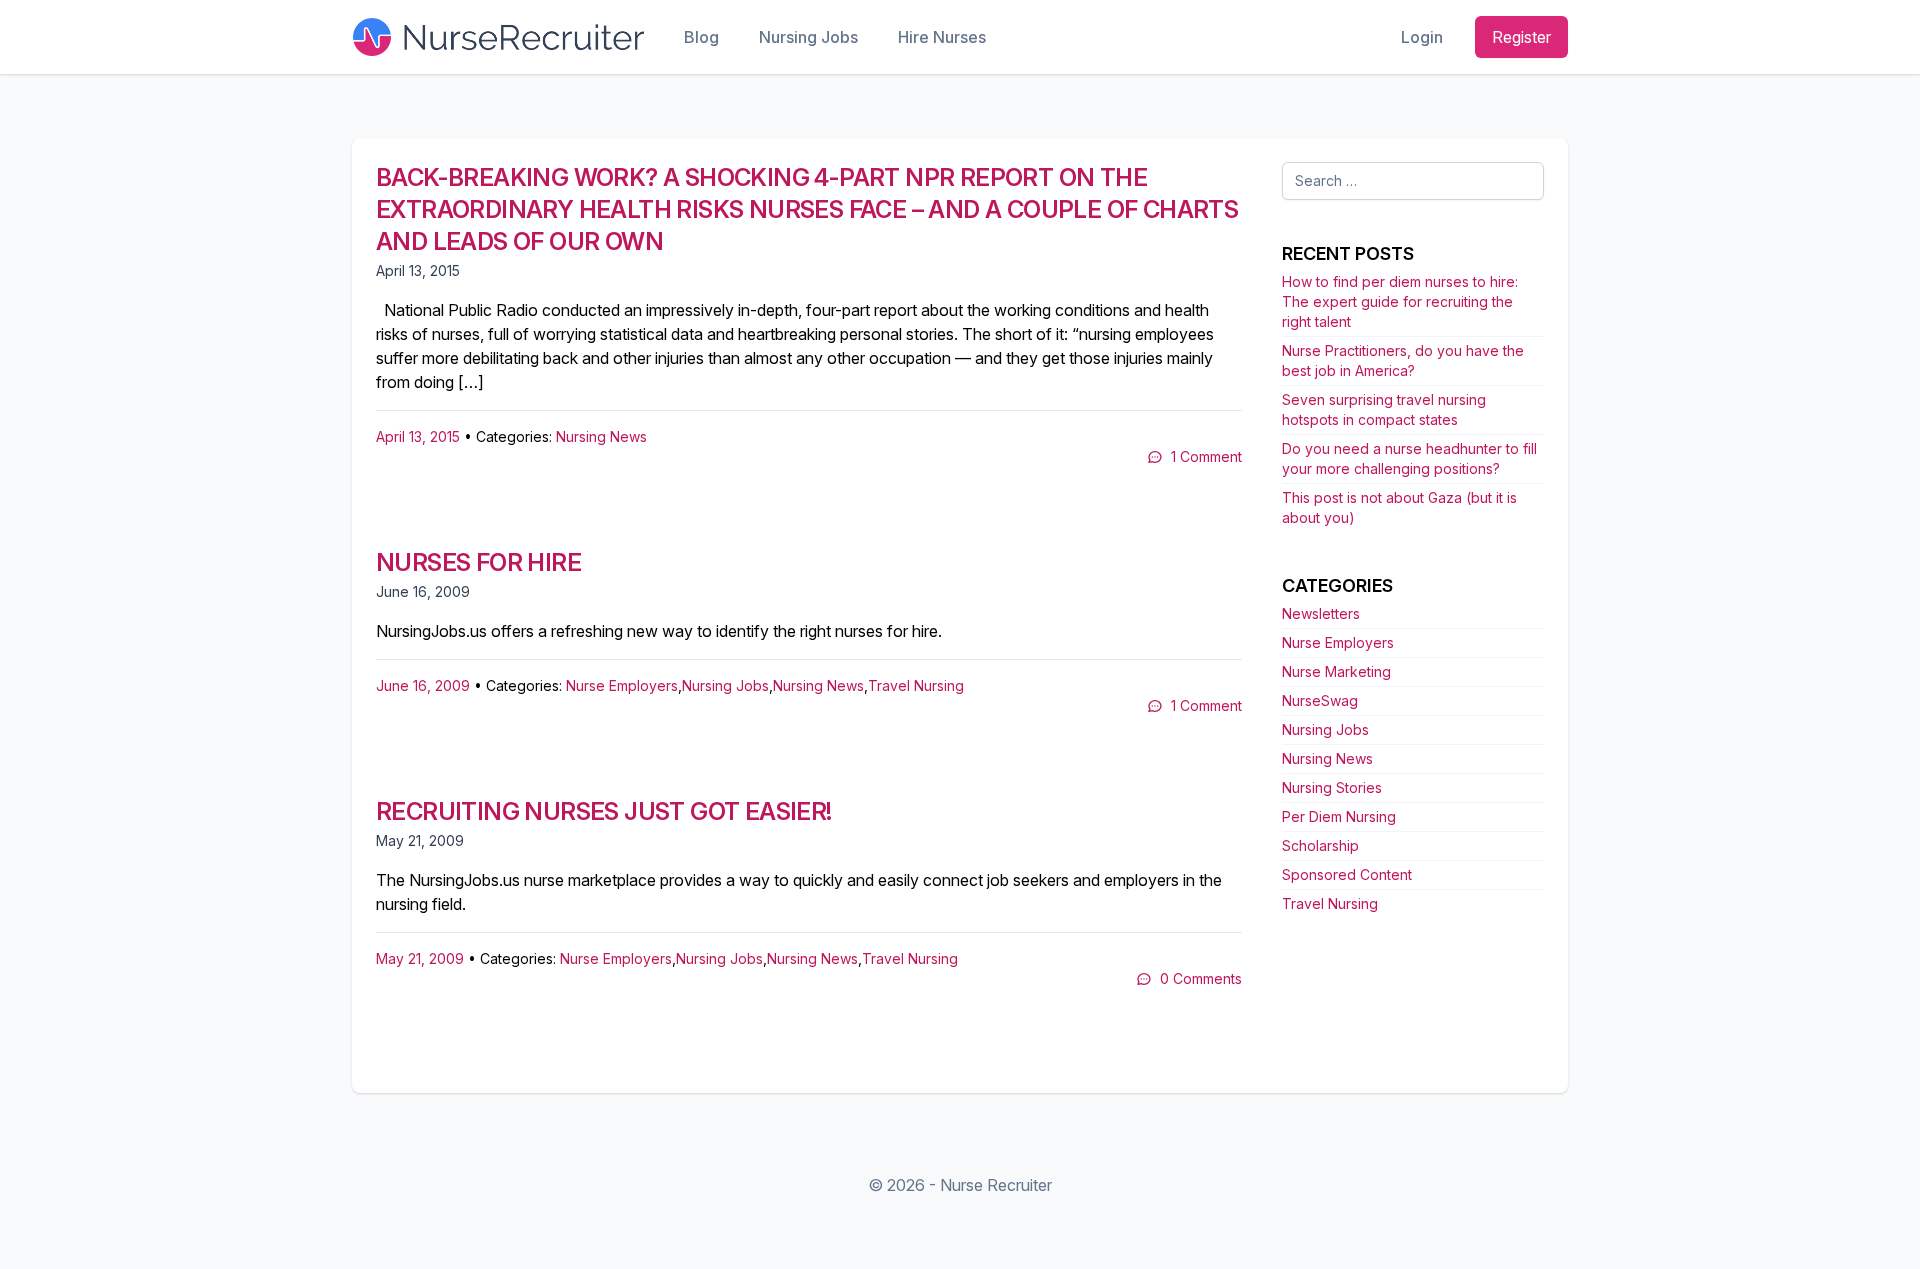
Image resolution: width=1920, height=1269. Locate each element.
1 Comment (1206, 456)
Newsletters (1321, 613)
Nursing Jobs (808, 37)
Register (1521, 37)
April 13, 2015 (418, 436)
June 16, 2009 (423, 685)
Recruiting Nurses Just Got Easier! (604, 811)
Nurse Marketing (1336, 671)
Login (1422, 37)
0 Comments (1201, 978)
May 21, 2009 (420, 958)
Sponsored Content (1347, 874)
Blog (701, 37)
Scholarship (1320, 845)
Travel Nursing (916, 685)
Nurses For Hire (478, 562)
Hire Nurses (942, 37)
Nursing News (601, 436)
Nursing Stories (1332, 787)
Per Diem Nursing (1339, 816)
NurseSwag (1320, 700)
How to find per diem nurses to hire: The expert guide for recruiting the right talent (1400, 301)
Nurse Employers (622, 685)
